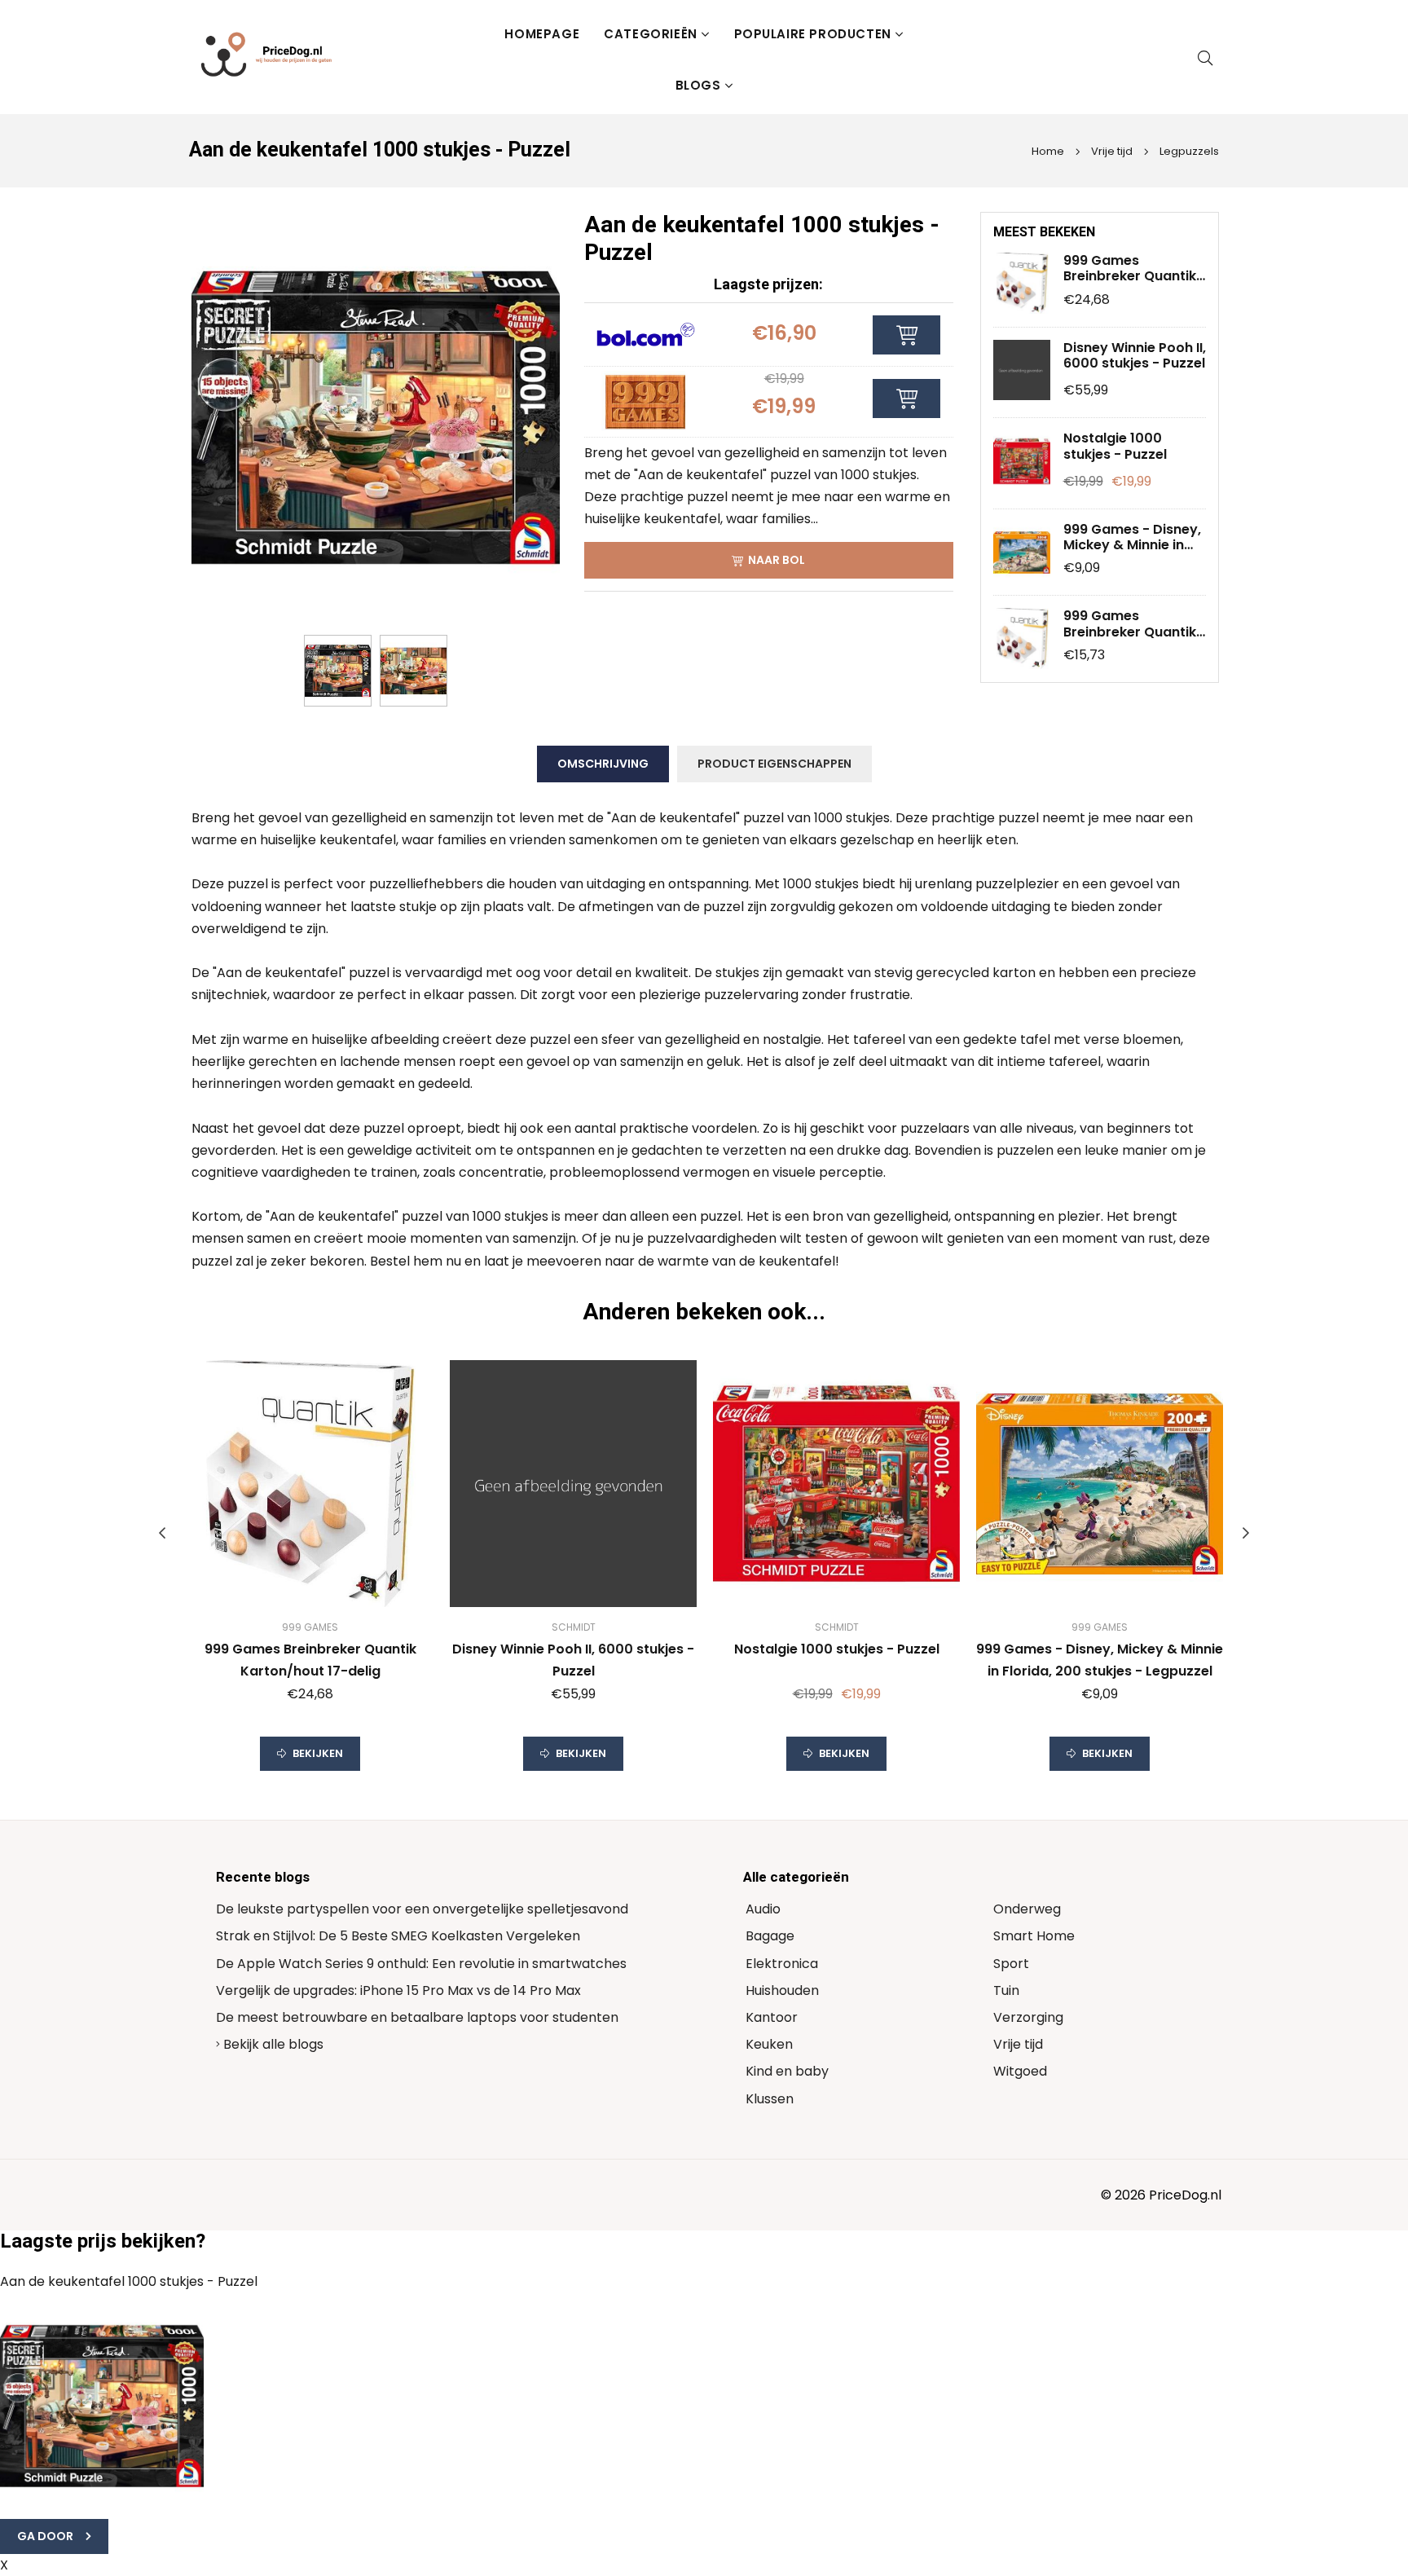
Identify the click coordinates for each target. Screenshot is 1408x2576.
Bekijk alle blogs (272, 2044)
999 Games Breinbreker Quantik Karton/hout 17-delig (1133, 268)
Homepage (542, 34)
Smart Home (1034, 1936)
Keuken (769, 2044)
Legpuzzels (1188, 151)
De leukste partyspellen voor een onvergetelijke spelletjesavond (422, 1909)
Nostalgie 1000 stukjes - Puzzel (1115, 446)
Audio (763, 1909)
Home (1048, 151)
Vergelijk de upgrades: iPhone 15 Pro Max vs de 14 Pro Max (398, 1990)
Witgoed (1020, 2071)
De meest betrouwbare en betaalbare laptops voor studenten (417, 2017)
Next (1246, 1533)
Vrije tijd (1111, 151)
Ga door (45, 2536)
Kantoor (772, 2017)
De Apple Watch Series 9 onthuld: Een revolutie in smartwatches (421, 1964)
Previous (162, 1533)
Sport (1011, 1964)
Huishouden (782, 1990)
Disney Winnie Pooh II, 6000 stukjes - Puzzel (1135, 355)
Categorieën (651, 34)
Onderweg (1027, 1909)
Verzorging (1028, 2017)
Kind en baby (787, 2071)
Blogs (698, 85)
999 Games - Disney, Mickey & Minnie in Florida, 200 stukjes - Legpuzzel (1133, 537)
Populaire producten (813, 34)
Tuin (1006, 1990)
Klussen (770, 2099)
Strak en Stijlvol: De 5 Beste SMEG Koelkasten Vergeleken (398, 1936)
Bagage (770, 1936)
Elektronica (782, 1964)
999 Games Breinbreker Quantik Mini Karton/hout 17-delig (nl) (1132, 623)
